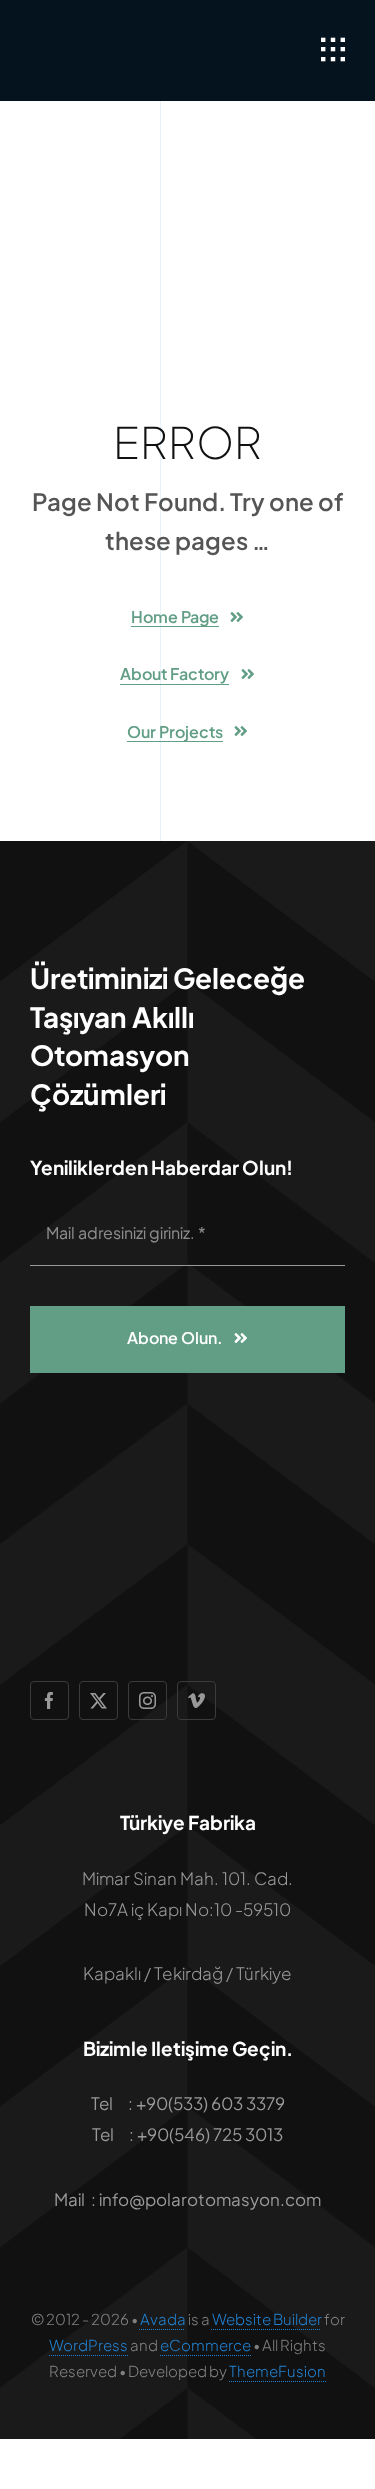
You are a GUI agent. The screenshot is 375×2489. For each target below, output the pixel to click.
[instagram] (147, 1700)
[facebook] (49, 1700)
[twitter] (98, 1700)
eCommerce (205, 2344)
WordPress (88, 2344)
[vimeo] (196, 1700)
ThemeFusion (277, 2370)
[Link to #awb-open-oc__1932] (333, 50)
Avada (163, 2318)
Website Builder (267, 2318)
